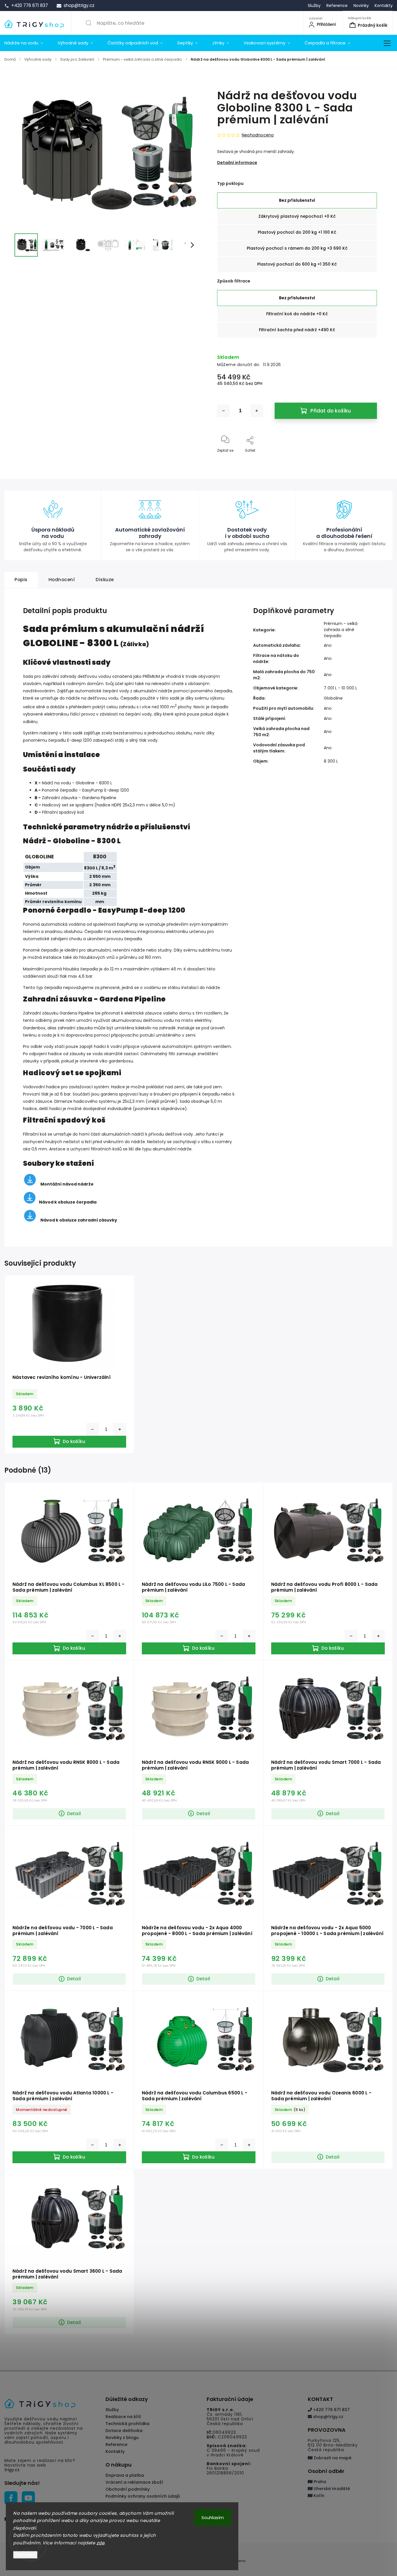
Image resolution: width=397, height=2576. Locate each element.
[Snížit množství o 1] (223, 411)
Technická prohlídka (127, 2424)
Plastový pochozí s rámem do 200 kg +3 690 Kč (297, 248)
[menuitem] (27, 43)
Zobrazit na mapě (332, 2458)
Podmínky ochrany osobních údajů (143, 2496)
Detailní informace (237, 163)
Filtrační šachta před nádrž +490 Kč (297, 330)
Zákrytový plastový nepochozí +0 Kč (297, 216)
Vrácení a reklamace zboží (134, 2482)
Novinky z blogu (122, 2438)
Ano (328, 645)
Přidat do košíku (331, 411)
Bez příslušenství (297, 200)
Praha (319, 2482)
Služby (314, 6)
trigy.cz (12, 2470)
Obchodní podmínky (128, 2489)
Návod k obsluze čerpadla (68, 1202)
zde (101, 2543)
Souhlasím (213, 2518)
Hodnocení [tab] (62, 580)
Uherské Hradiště (331, 2489)
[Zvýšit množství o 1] (257, 411)
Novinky (361, 6)
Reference (337, 6)
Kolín (318, 2496)
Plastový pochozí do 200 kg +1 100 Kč (297, 232)
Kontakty (384, 6)
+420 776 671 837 (331, 2410)
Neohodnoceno (258, 135)
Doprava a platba (125, 2475)
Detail (74, 1814)
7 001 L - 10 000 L (340, 688)
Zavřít (367, 460)
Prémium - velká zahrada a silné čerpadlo (341, 630)
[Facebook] (11, 2498)
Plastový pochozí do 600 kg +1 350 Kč (297, 264)
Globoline (333, 698)
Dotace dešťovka (124, 2431)
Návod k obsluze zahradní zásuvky (79, 1220)
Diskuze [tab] (105, 580)
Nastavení (25, 2555)
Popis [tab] (21, 580)
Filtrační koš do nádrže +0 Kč (297, 314)
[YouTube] (28, 2498)
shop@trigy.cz (328, 2417)
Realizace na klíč (123, 2417)
